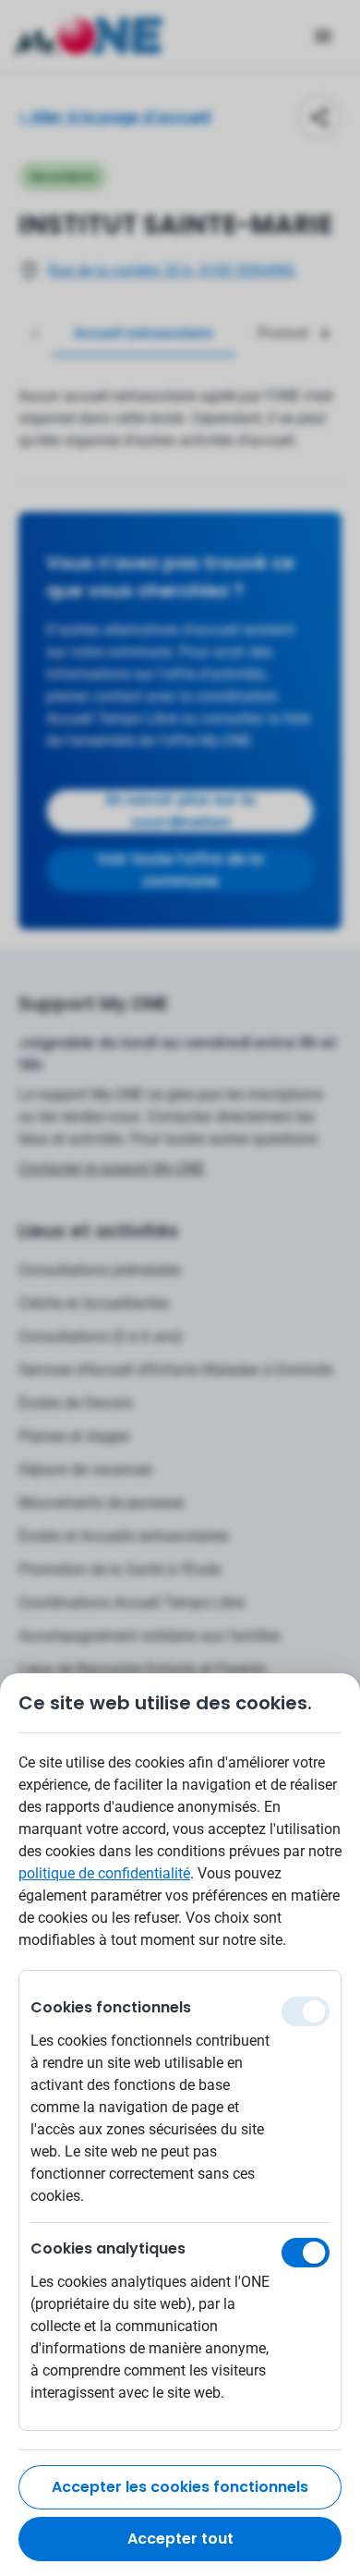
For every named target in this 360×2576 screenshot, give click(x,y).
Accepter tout (180, 2539)
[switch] (306, 2253)
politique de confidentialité (104, 1873)
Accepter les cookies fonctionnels (180, 2487)
